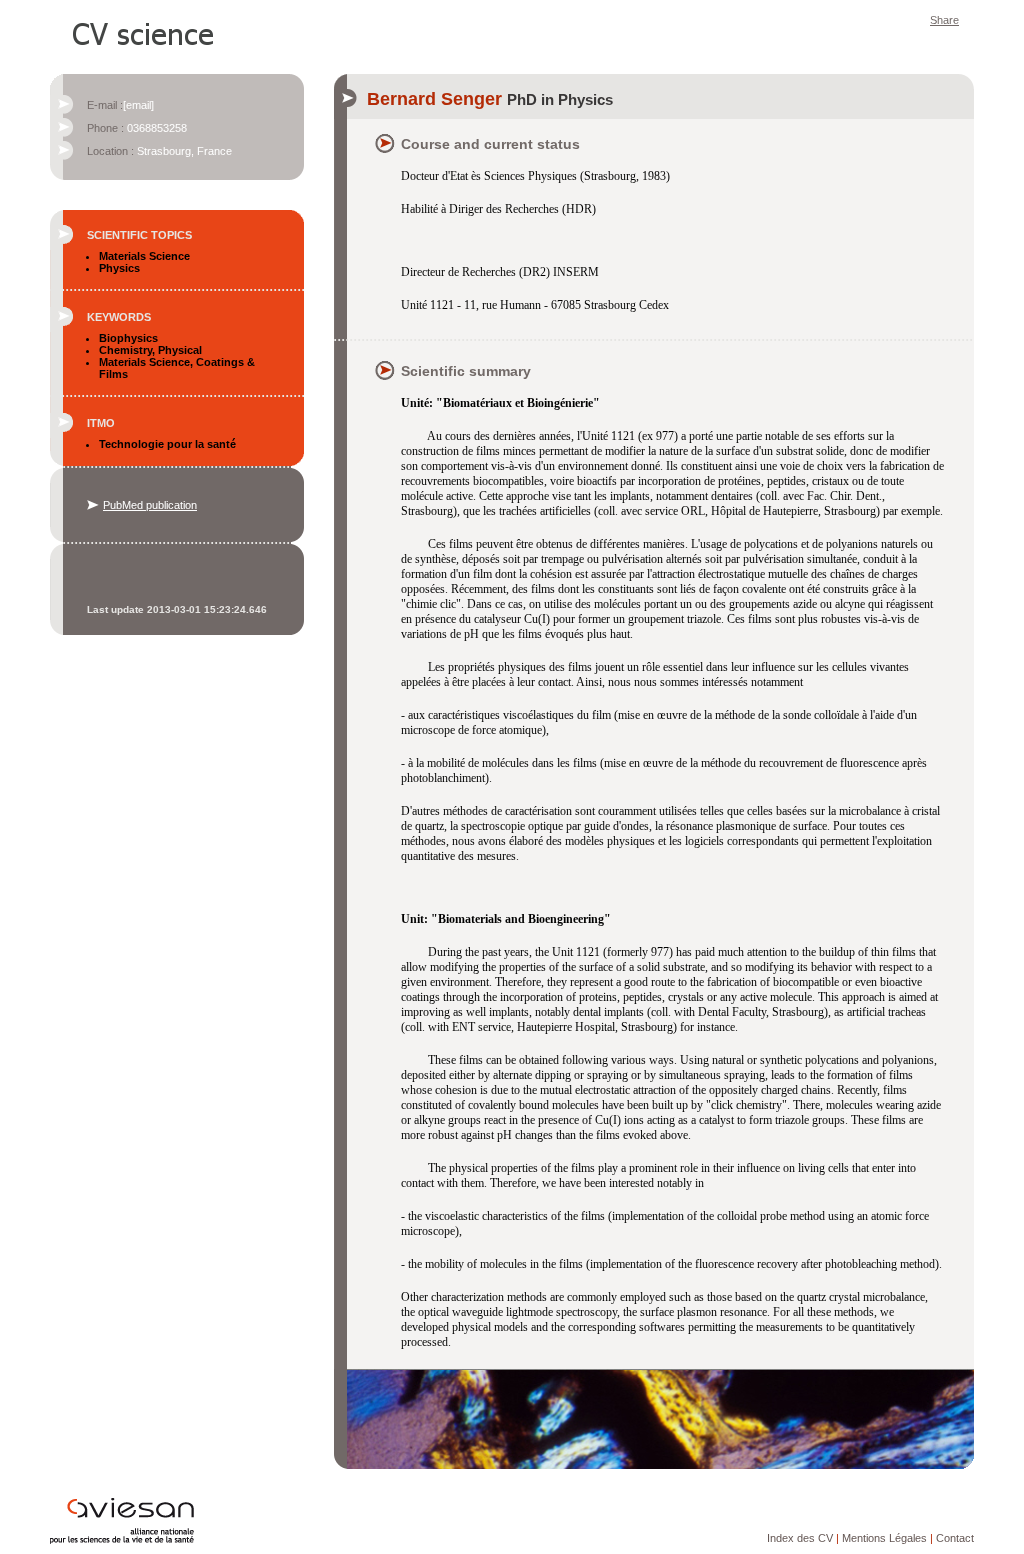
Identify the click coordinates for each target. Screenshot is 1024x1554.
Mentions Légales (884, 1538)
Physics (119, 268)
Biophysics (128, 338)
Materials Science (144, 256)
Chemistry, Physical (150, 350)
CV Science (144, 32)
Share (944, 20)
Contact (955, 1538)
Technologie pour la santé (167, 444)
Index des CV (800, 1538)
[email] (138, 105)
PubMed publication (150, 505)
